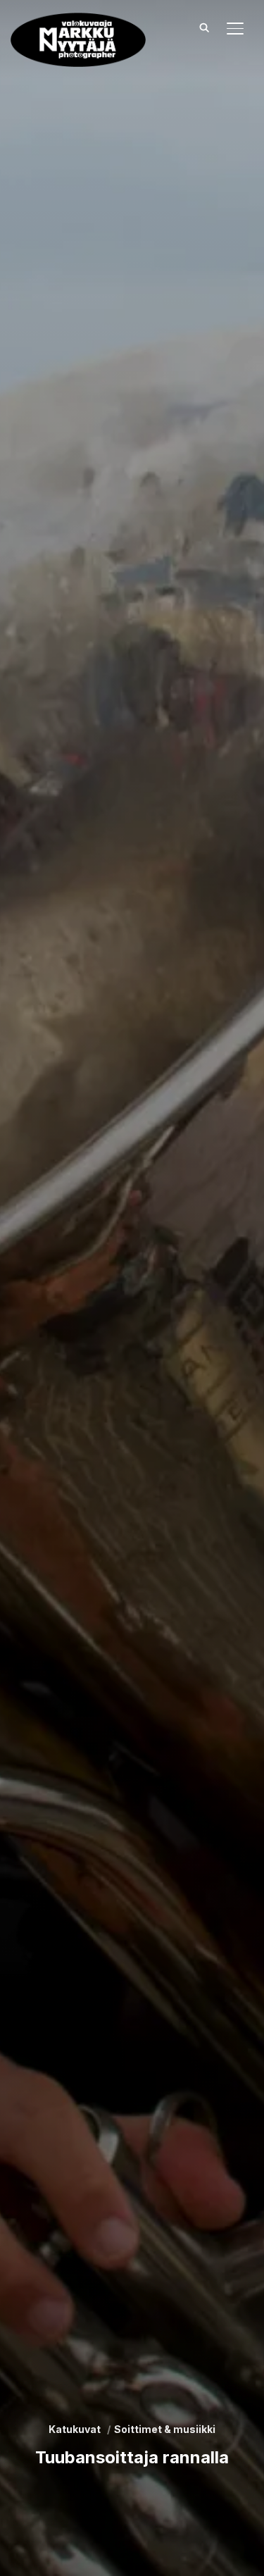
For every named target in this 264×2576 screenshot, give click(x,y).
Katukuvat (75, 2429)
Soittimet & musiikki (165, 2429)
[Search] (204, 27)
